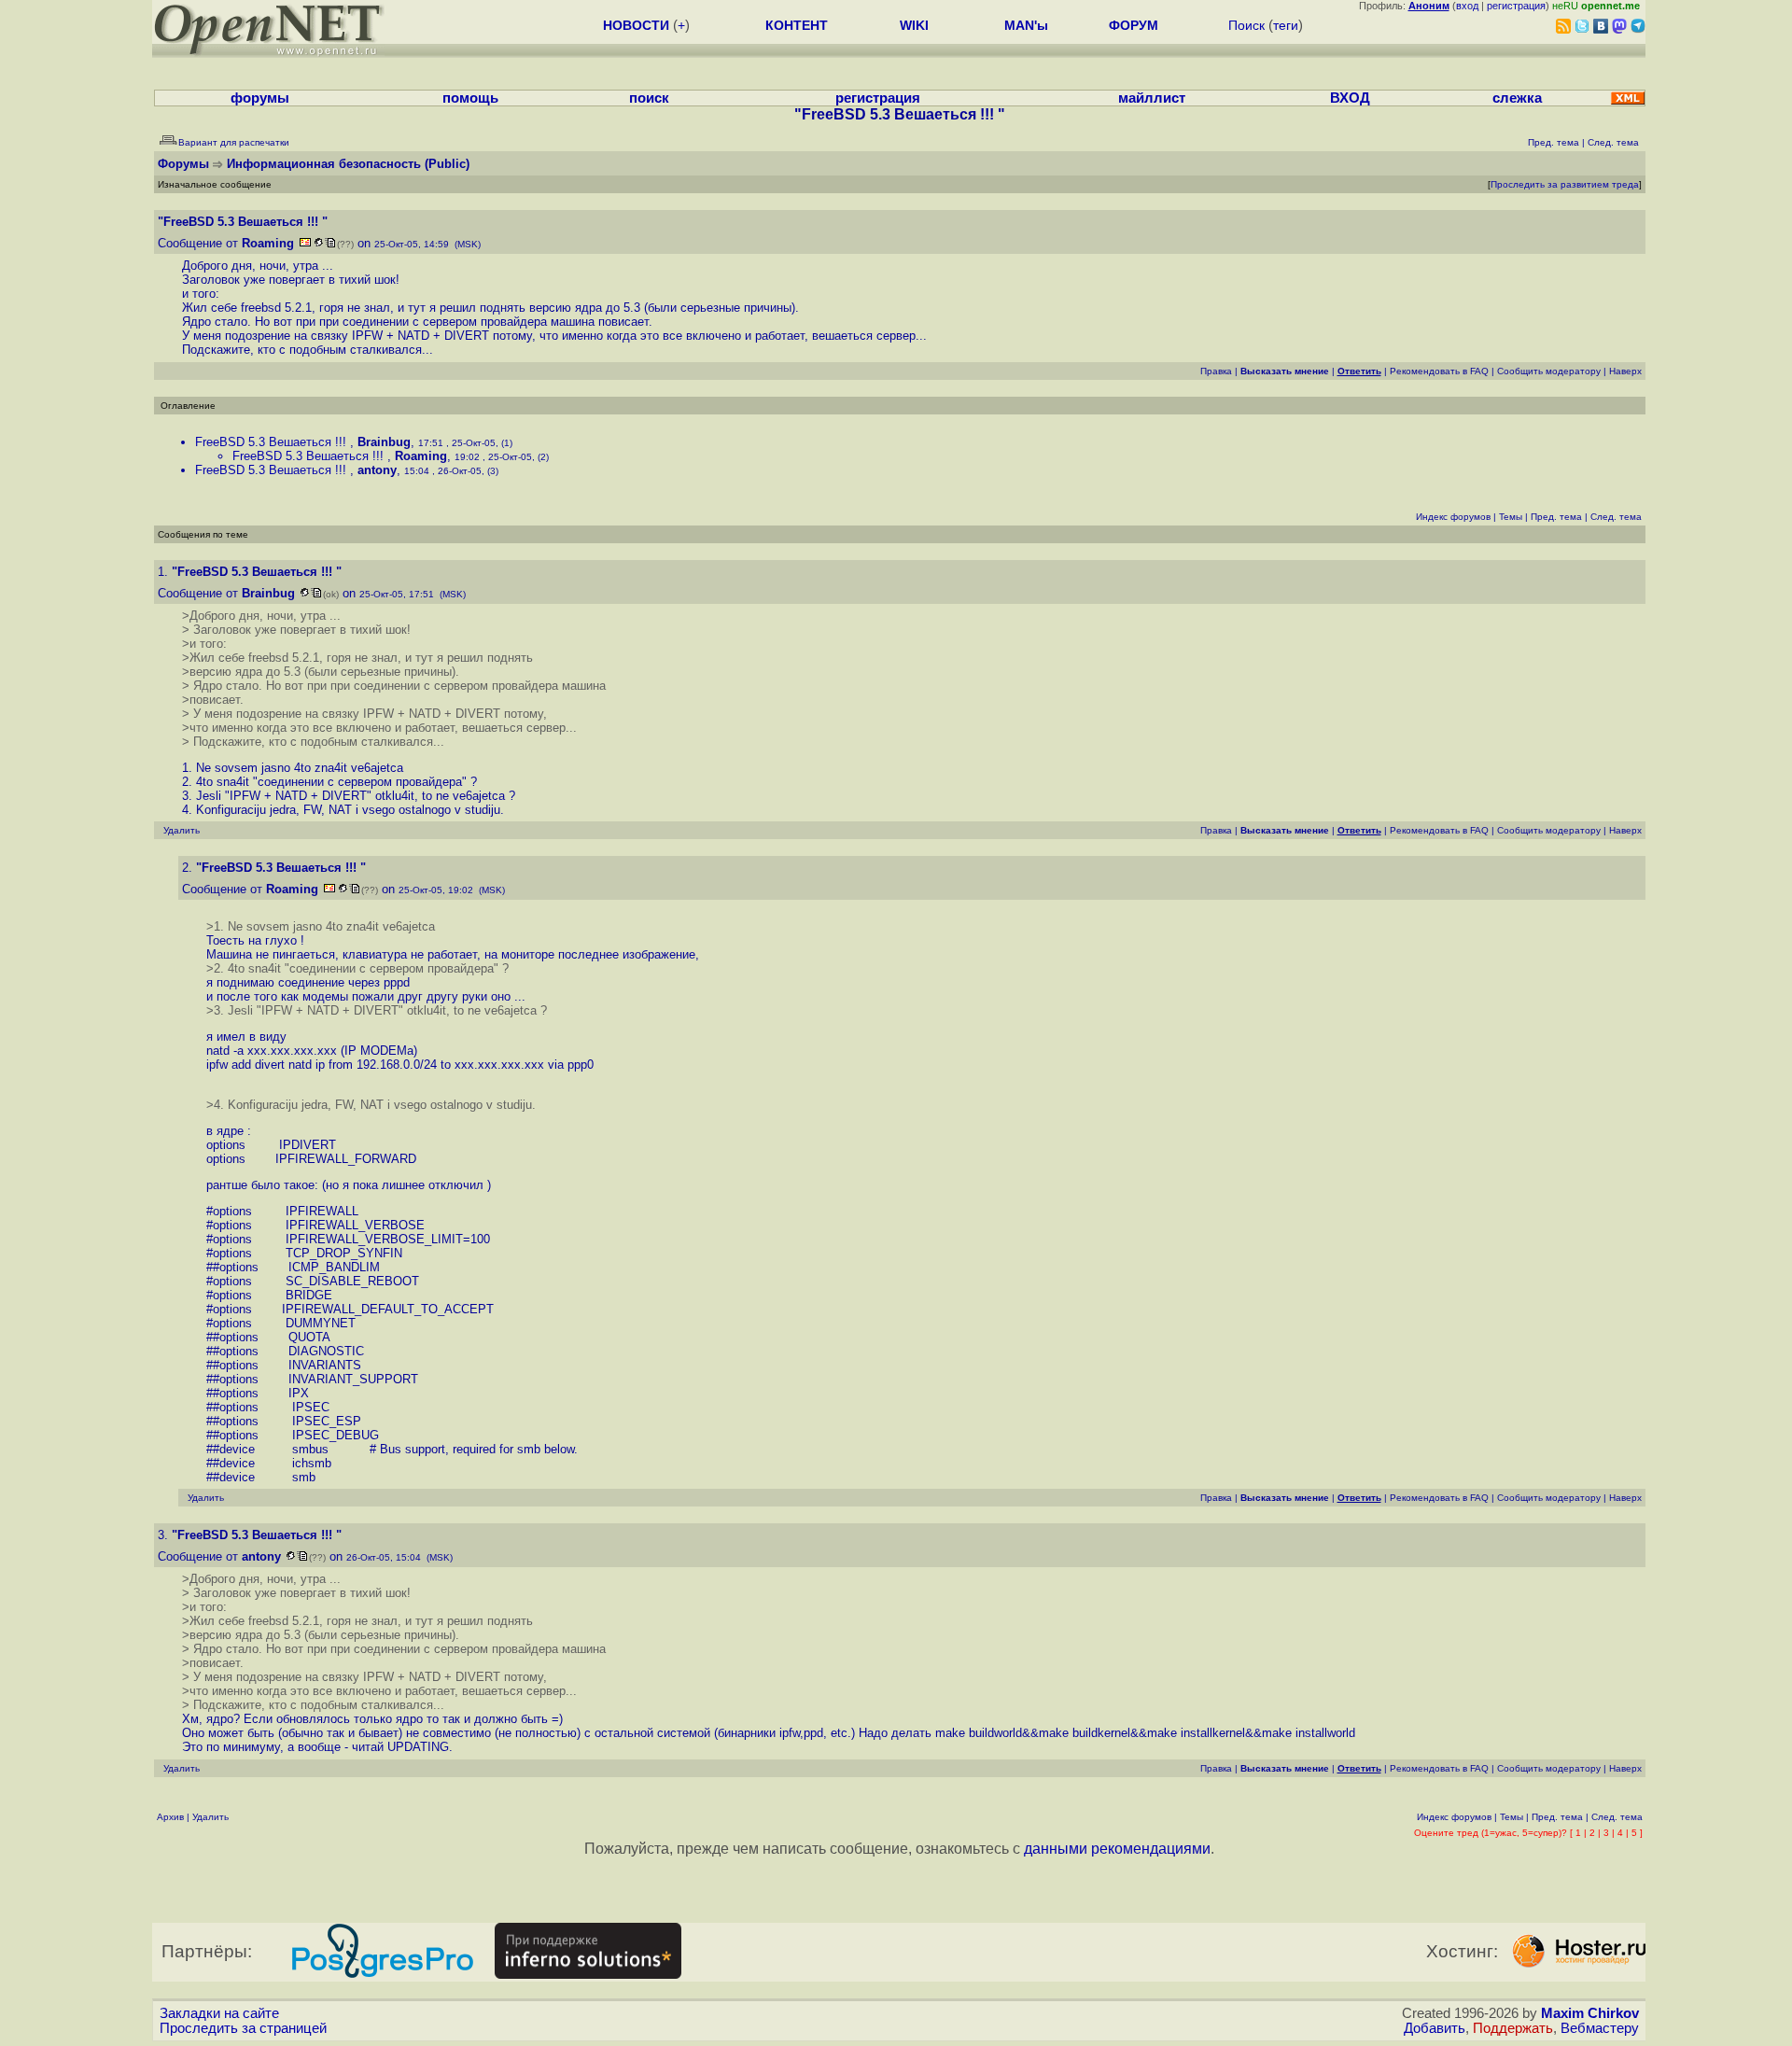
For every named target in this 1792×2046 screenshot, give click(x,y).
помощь (470, 98)
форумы (260, 98)
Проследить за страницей (243, 2028)
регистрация (1516, 6)
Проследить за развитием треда (1565, 184)
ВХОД (1350, 98)
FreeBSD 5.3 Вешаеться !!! (273, 442)
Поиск (1246, 25)
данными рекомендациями (1117, 1849)
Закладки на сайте (219, 2013)
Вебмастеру (1600, 2028)
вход (1467, 6)
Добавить (1435, 2028)
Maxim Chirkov (1590, 2013)
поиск (649, 98)
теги (1286, 25)
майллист (1152, 98)
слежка (1517, 98)
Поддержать (1513, 2028)
